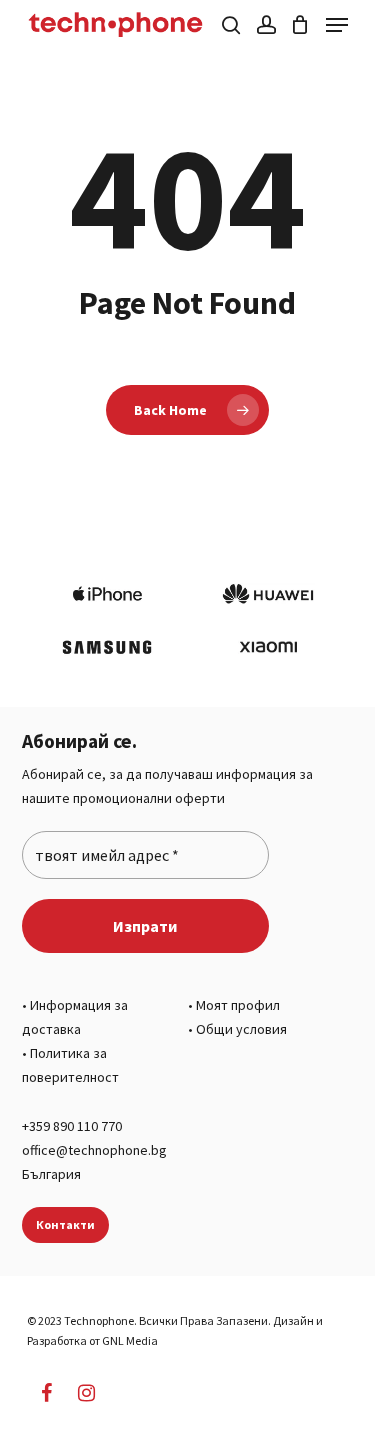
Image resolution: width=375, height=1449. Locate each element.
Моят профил (238, 1005)
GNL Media (130, 1340)
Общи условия (241, 1029)
